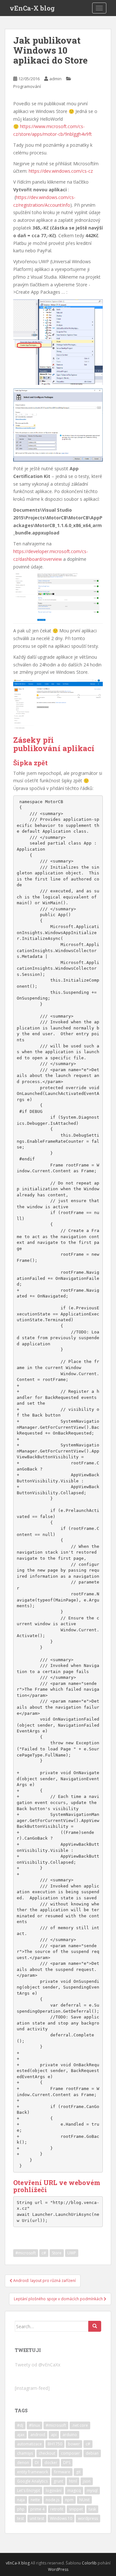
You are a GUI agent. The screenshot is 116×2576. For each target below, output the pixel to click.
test (20, 2518)
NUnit (84, 2500)
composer (70, 2453)
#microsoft (26, 2253)
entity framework (33, 2472)
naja (21, 2500)
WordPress (58, 2569)
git (78, 2472)
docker (51, 2463)
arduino (70, 2435)
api (54, 2435)
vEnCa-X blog (32, 8)
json (87, 2481)
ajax (21, 2435)
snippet (76, 2509)
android (38, 2435)
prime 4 (37, 2509)
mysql (92, 2490)
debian (92, 2453)
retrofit (57, 2509)
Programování (27, 86)
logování (54, 2490)
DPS (67, 2463)
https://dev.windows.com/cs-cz (61, 171)
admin (55, 79)
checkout (47, 2453)
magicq (74, 2490)
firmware (62, 2472)
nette (35, 2500)
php (21, 2509)
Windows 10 (61, 2518)
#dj (20, 2425)
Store (57, 2253)
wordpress (88, 2518)
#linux (34, 2425)
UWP (72, 2253)
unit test (37, 2518)
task (92, 2509)
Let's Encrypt (29, 2490)
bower (74, 2444)
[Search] (95, 2326)
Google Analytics (32, 2481)
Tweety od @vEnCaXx (38, 2365)
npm (69, 2500)
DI (37, 2463)
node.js (53, 2500)
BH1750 (55, 2444)
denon (23, 2463)
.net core (80, 2425)
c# (44, 2253)
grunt (58, 2481)
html (73, 2481)
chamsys (25, 2453)
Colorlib (89, 2563)
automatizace (29, 2444)
